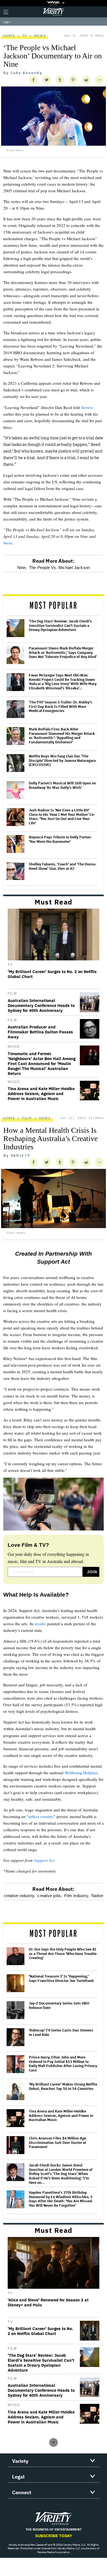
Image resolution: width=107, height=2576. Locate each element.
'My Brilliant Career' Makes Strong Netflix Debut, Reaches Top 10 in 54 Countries (63, 2086)
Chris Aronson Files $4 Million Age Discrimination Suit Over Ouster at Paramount (57, 2143)
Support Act (44, 1860)
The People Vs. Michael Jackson (59, 568)
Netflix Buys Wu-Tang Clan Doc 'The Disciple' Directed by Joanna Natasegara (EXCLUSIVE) (62, 761)
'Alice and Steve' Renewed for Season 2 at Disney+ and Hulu (48, 2303)
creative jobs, (50, 1896)
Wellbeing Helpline (81, 1773)
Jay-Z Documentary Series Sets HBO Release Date (59, 2005)
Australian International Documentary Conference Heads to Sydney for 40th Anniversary (41, 1006)
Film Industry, (77, 1896)
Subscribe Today (54, 2536)
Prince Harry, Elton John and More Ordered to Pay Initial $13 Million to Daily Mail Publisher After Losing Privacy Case (63, 2064)
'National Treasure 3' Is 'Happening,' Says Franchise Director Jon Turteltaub (61, 1978)
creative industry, (20, 1896)
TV (25, 36)
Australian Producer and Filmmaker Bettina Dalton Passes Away (40, 1032)
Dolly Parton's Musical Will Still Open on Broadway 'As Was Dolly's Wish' (62, 785)
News (40, 36)
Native (97, 1896)
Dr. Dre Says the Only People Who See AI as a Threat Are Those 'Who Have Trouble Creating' (63, 1954)
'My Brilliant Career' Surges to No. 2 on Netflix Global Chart (52, 974)
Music (14, 1047)
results (40, 1624)
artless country (41, 1816)
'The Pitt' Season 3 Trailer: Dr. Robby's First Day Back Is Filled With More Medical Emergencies (60, 707)
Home (9, 36)
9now (8, 543)
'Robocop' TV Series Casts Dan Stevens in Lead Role (61, 2032)
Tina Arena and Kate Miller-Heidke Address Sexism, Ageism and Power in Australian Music (41, 1094)
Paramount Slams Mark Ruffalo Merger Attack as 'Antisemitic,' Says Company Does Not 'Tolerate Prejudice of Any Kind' (63, 653)
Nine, (22, 568)
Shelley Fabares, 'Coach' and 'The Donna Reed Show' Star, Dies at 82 (62, 866)
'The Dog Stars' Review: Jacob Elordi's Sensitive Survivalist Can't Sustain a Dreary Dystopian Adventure (60, 626)
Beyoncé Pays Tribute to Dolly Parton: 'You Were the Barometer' (60, 839)
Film (12, 993)
